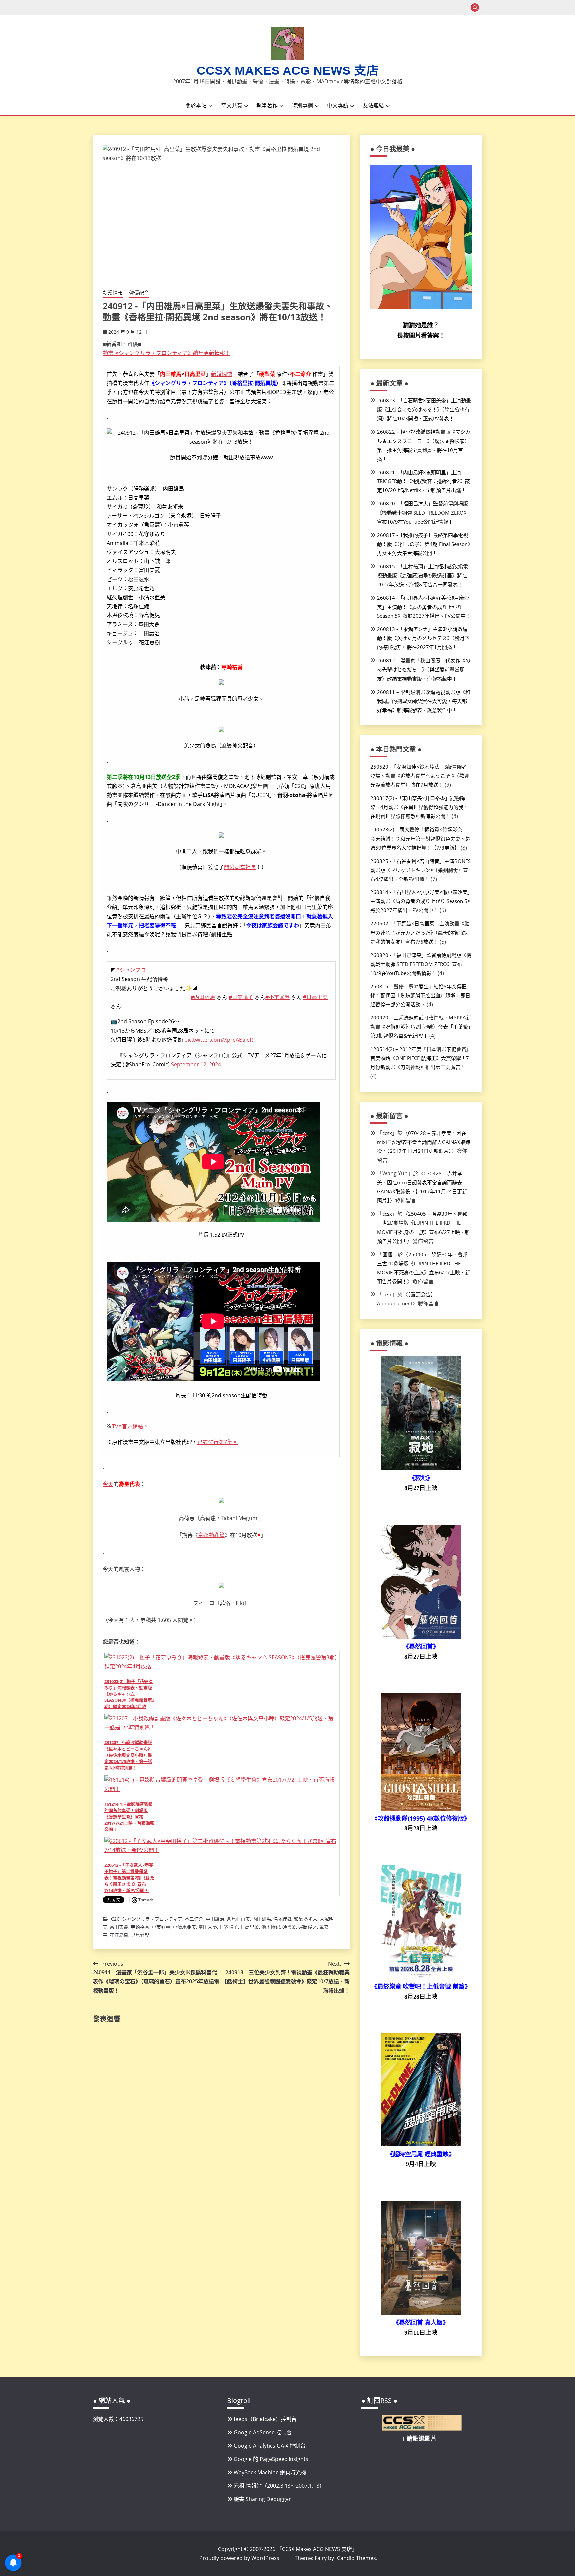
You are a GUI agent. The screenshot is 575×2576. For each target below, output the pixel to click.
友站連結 (373, 105)
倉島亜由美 (238, 1919)
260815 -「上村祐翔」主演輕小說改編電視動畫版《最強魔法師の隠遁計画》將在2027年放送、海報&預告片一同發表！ (422, 575)
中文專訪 (338, 105)
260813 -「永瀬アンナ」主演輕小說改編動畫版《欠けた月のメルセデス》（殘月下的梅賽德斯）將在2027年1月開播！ (423, 638)
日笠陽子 (229, 1927)
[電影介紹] (421, 1468)
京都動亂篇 (211, 1535)
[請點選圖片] (422, 2429)
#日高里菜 (315, 997)
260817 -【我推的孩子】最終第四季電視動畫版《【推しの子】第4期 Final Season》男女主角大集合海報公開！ (424, 544)
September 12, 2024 (196, 1064)
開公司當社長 (240, 867)
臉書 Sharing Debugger (262, 2499)
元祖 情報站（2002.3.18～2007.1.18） (279, 2486)
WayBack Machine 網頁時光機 (270, 2472)
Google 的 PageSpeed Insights (271, 2459)
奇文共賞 (232, 105)
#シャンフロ (131, 970)
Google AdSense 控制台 (263, 2432)
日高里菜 (250, 1927)
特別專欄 (302, 105)
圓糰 (387, 1254)
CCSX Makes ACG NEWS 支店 (288, 71)
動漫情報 (113, 293)
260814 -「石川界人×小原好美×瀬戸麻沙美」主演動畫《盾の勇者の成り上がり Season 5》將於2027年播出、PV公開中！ (424, 607)
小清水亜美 (184, 1927)
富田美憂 (119, 1927)
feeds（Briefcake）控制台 (265, 2419)
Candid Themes (357, 2558)
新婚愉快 (222, 374)
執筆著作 (267, 105)
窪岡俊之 (308, 1927)
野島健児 (140, 1935)
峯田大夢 (208, 1927)
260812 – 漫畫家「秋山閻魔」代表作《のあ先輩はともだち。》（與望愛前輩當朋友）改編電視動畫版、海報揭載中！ (424, 669)
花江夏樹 (119, 1935)
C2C (115, 1919)
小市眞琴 (161, 1927)
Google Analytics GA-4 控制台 (270, 2446)
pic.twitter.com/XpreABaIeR (219, 1040)
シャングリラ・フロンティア (152, 1919)
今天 (108, 1484)
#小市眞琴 (278, 997)
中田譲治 (215, 1919)
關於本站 (196, 105)
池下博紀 (271, 1927)
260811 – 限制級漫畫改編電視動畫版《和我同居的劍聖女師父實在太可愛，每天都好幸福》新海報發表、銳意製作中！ (424, 701)
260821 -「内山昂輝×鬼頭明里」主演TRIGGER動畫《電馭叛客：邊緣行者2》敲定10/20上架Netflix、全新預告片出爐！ (423, 481)
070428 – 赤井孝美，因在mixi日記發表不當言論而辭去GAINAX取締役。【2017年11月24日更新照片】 (424, 1142)
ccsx (387, 1133)
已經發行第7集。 (217, 1442)
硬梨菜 (289, 1927)
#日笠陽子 (241, 997)
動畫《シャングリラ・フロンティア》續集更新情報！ (167, 353)
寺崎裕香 (140, 1927)
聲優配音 (139, 293)
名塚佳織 (283, 1919)
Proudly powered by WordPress (240, 2558)
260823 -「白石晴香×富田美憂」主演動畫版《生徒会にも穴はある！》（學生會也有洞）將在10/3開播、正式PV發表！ (424, 409)
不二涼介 (194, 1919)
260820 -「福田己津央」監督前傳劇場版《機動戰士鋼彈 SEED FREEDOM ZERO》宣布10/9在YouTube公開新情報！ (423, 512)
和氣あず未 (306, 1919)
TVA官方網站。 (130, 1426)
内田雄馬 (262, 1919)
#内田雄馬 (203, 997)
